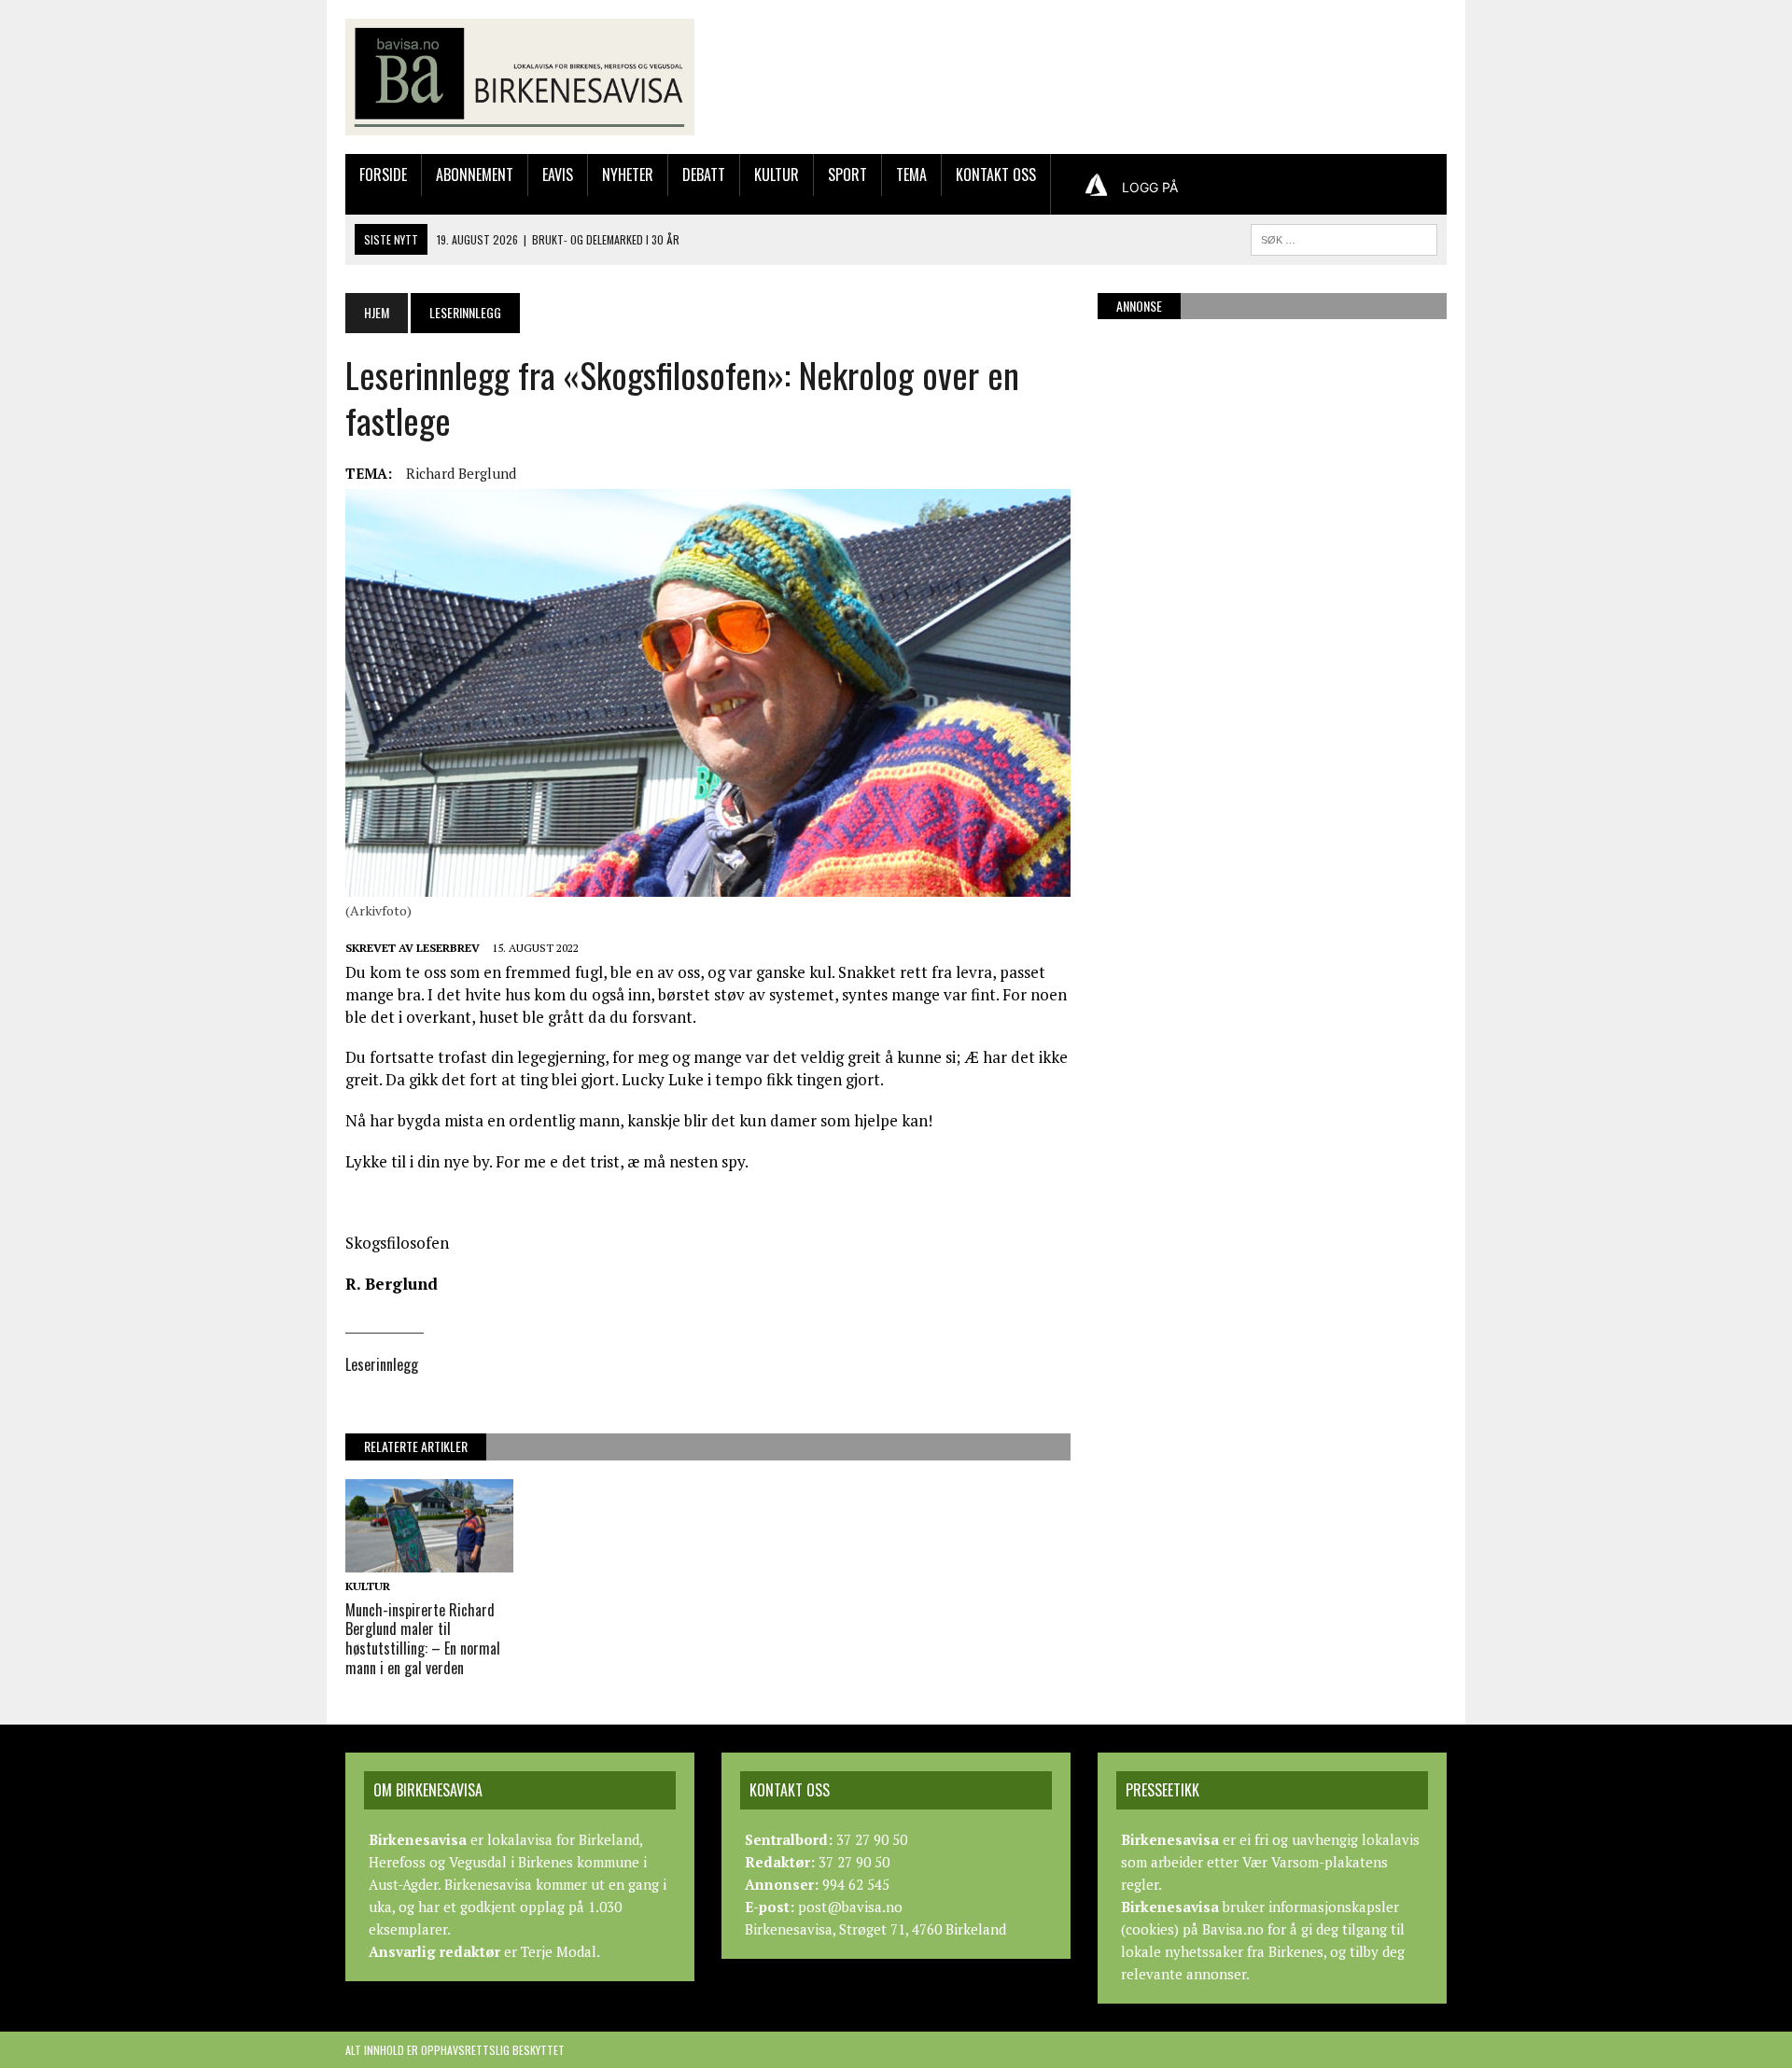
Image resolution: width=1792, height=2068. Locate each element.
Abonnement (475, 175)
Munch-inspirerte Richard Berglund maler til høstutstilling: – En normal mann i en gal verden (423, 1639)
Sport (847, 175)
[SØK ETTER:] (1344, 237)
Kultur (777, 175)
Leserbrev (448, 948)
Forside (383, 175)
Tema (911, 175)
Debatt (704, 175)
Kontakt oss (996, 175)
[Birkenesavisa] (520, 77)
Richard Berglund (461, 473)
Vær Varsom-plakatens (1315, 1862)
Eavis (558, 175)
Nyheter (628, 175)
